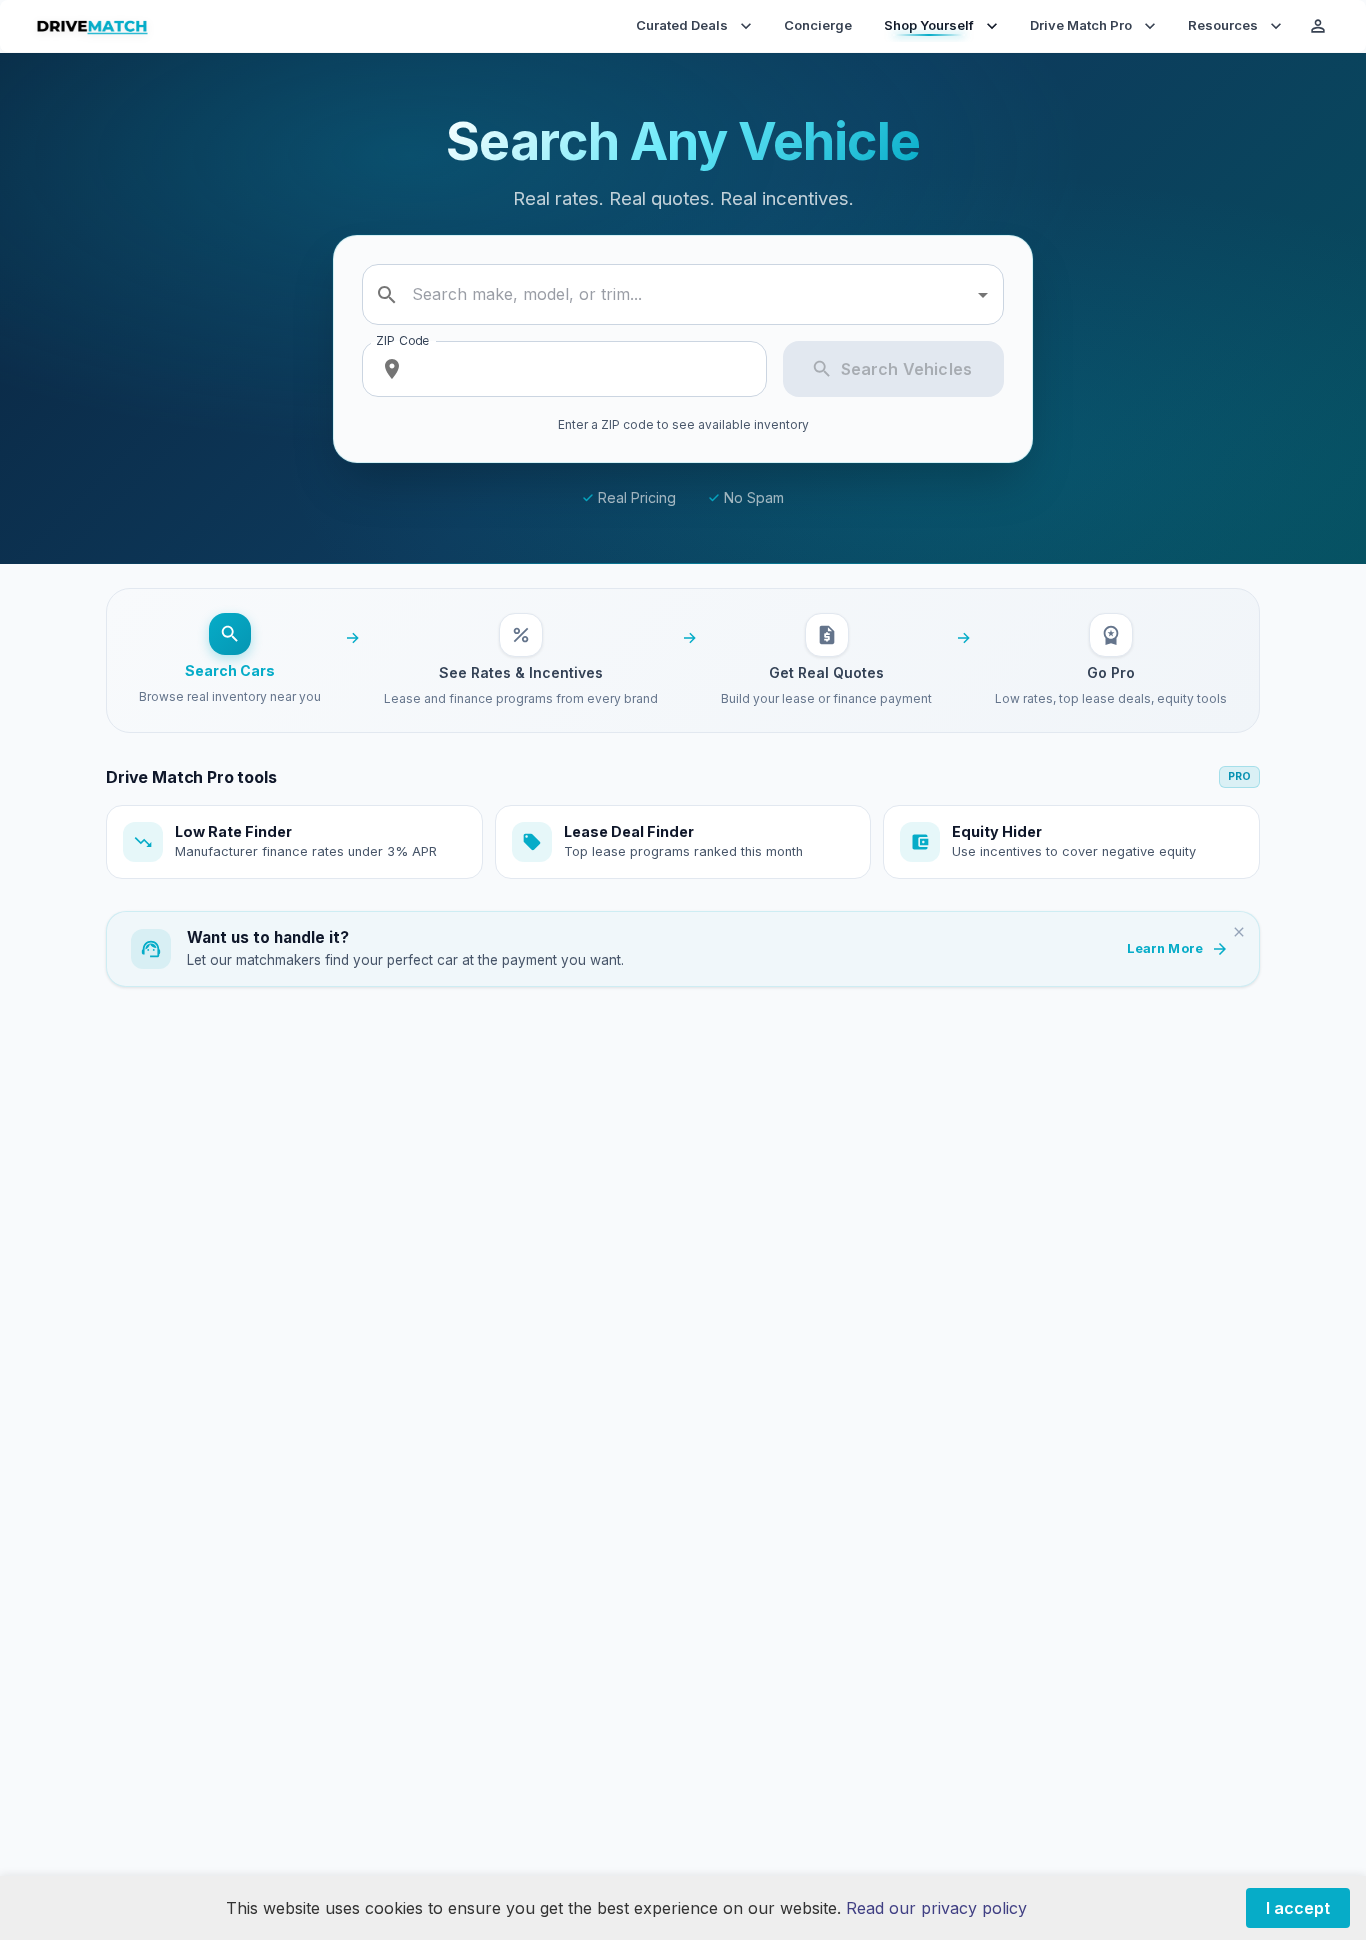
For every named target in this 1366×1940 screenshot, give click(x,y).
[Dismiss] (1239, 932)
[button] (294, 842)
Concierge (818, 25)
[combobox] (686, 294)
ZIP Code (402, 340)
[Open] (983, 295)
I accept (1298, 1908)
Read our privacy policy (936, 1908)
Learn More (1165, 948)
